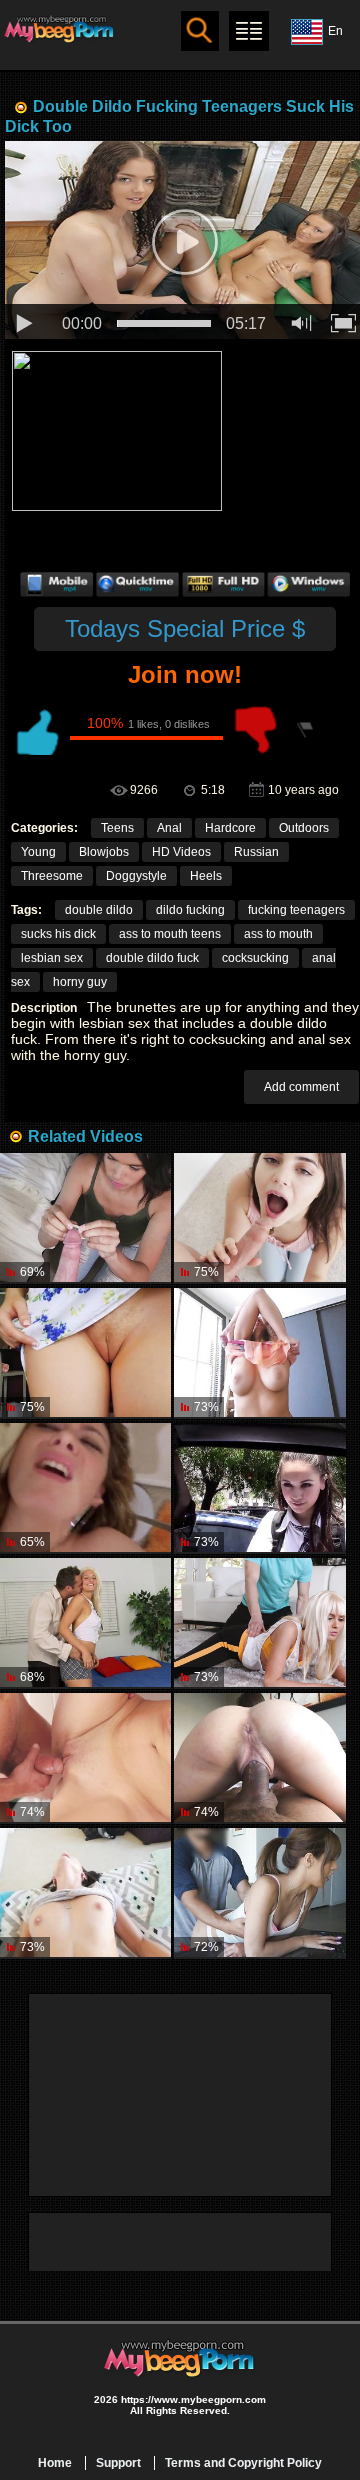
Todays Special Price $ (185, 628)
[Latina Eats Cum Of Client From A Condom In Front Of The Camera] (85, 1218)
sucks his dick (58, 934)
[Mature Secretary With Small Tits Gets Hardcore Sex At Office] (259, 1353)
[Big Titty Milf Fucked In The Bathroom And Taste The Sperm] (85, 1758)
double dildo (99, 910)
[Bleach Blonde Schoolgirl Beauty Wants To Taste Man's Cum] (85, 1623)
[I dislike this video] (256, 730)
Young (38, 852)
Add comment (301, 1087)
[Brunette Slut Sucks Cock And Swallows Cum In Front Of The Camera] (259, 1758)
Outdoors (304, 828)
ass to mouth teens (170, 934)
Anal (169, 828)
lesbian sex (52, 958)
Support (118, 2463)
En (335, 31)
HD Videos (181, 852)
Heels (206, 876)
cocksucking (255, 958)
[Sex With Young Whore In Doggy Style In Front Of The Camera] (259, 1893)
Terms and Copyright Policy (243, 2463)
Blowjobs (104, 852)
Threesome (52, 876)
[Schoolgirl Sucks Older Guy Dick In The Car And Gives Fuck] (259, 1488)
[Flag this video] (306, 730)
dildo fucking (190, 910)
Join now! (185, 674)
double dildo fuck (152, 958)
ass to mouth (278, 934)
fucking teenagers (296, 910)
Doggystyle (136, 876)
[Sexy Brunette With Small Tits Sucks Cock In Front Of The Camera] (259, 1218)
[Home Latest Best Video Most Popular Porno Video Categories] (249, 31)
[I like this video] (36, 730)
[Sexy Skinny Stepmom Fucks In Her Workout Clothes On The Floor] (259, 1623)
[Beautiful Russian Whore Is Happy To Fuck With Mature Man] (85, 1353)
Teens (117, 828)
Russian (256, 852)
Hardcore (230, 828)
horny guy (80, 982)
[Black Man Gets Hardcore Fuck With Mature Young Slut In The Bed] (85, 1893)
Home (55, 2463)
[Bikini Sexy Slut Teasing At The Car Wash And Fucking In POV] (85, 1488)
